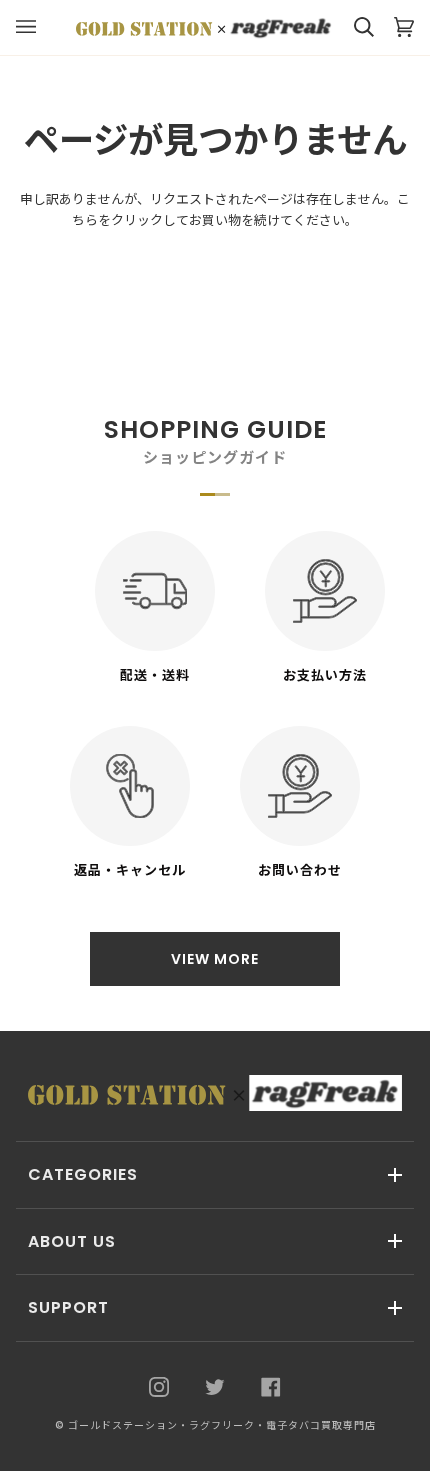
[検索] (354, 27)
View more (215, 959)
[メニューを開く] (36, 27)
